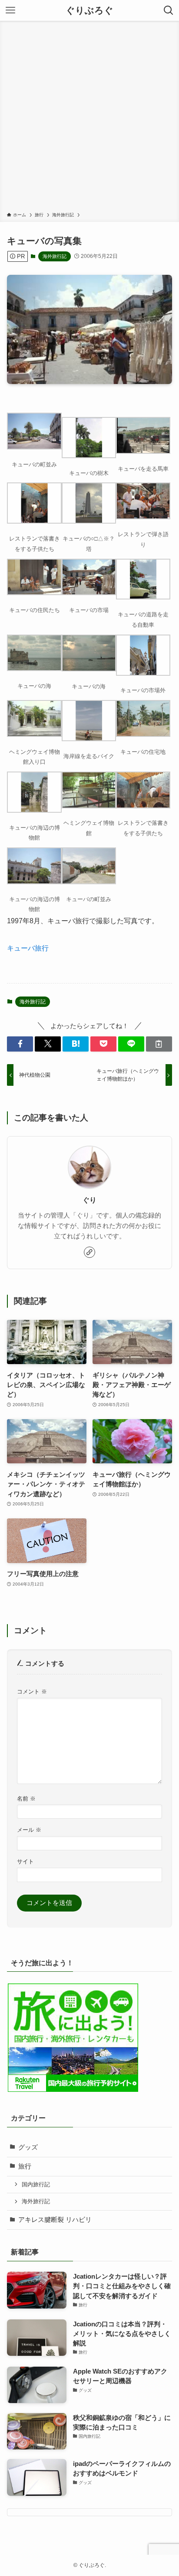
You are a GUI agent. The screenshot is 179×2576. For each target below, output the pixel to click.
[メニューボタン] (10, 10)
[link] (89, 1252)
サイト (25, 1861)
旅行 (25, 2166)
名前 (26, 1799)
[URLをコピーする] (159, 1044)
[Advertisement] (89, 118)
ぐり (89, 1200)
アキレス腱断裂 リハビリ (55, 2220)
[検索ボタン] (169, 10)
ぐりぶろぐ (89, 11)
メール (29, 1830)
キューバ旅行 (28, 948)
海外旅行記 (55, 256)
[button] (20, 1044)
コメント (32, 1692)
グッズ (28, 2147)
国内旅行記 (36, 2184)
